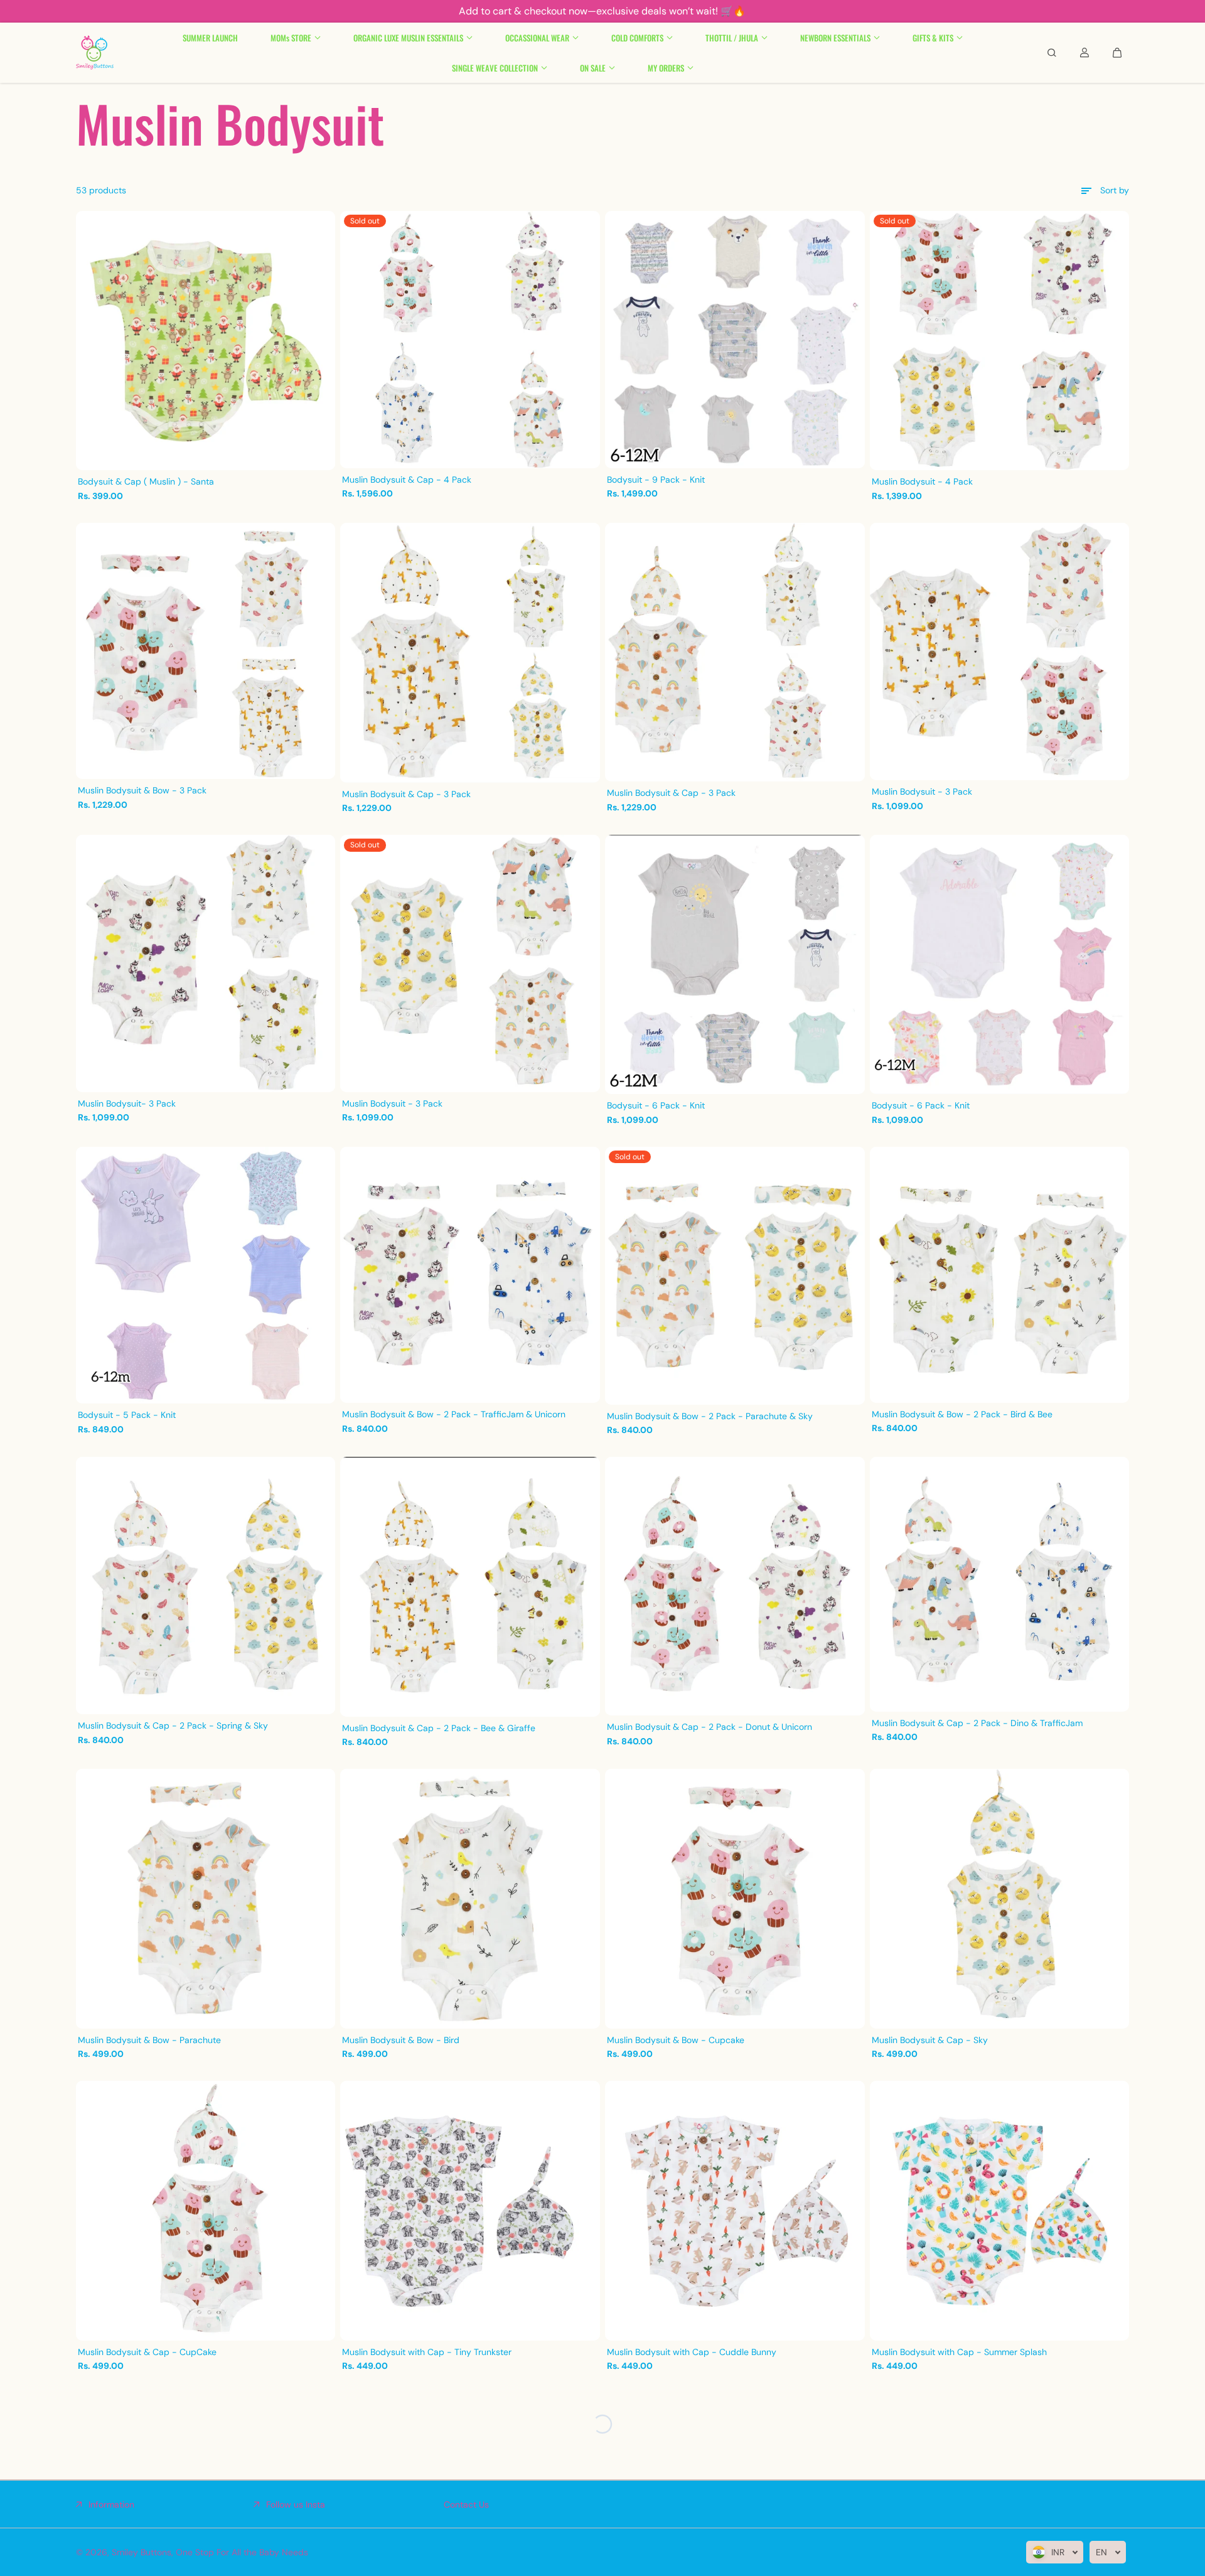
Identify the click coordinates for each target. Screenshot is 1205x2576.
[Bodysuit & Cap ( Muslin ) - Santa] (206, 341)
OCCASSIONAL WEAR (537, 38)
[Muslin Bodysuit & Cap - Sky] (1000, 1899)
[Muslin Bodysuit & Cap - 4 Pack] (470, 340)
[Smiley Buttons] (95, 53)
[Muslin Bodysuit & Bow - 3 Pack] (206, 651)
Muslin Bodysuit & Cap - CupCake (147, 2352)
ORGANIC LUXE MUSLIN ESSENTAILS (408, 38)
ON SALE (593, 68)
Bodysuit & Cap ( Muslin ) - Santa (146, 481)
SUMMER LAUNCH (210, 38)
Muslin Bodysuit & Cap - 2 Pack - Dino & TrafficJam (977, 1723)
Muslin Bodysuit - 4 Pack (922, 481)
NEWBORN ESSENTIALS (835, 38)
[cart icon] (1117, 53)
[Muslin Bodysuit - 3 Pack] (1000, 652)
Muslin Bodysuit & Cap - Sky (930, 2040)
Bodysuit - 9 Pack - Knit (656, 480)
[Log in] (1084, 53)
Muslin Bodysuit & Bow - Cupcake (676, 2040)
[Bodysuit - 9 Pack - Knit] (735, 340)
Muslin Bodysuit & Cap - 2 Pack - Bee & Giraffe (439, 1728)
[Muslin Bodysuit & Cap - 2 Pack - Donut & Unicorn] (735, 1586)
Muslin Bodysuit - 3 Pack (922, 792)
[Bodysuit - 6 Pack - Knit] (735, 964)
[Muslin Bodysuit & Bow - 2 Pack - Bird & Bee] (1000, 1275)
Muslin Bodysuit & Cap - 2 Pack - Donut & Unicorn (710, 1727)
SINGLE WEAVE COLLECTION (495, 68)
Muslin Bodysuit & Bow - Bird (401, 2040)
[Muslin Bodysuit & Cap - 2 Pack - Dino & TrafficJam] (1000, 1584)
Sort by (1115, 190)
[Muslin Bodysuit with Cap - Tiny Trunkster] (470, 2211)
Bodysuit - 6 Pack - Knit (656, 1105)
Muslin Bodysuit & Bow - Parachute (149, 2040)
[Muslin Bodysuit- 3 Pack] (206, 963)
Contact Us (466, 2504)
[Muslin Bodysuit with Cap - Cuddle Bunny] (735, 2211)
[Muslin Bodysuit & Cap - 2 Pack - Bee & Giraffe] (470, 1586)
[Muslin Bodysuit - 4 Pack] (1000, 341)
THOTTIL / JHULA (732, 38)
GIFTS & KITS (933, 38)
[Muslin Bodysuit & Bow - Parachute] (206, 1899)
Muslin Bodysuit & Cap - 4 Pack (407, 480)
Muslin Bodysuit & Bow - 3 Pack (142, 790)
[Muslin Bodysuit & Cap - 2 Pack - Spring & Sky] (206, 1586)
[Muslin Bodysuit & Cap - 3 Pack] (470, 653)
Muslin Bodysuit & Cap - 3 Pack (406, 794)
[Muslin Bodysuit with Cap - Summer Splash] (1000, 2211)
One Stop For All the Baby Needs (242, 2552)
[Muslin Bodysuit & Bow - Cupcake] (735, 1899)
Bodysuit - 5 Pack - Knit (127, 1415)
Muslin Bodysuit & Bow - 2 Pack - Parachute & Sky (710, 1416)
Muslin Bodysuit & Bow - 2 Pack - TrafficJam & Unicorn (454, 1414)
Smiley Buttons (142, 2552)
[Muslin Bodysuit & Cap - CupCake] (206, 2211)
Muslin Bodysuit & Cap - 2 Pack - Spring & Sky (173, 1725)
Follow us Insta (296, 2504)
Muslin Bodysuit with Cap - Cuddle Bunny (692, 2352)
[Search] (1052, 53)
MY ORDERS (666, 68)
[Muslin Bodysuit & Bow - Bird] (470, 1899)
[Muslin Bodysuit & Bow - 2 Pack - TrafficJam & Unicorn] (470, 1275)
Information (111, 2504)
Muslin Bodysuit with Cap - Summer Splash (959, 2352)
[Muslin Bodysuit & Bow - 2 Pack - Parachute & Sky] (735, 1276)
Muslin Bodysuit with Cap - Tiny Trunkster (427, 2352)
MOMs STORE (291, 38)
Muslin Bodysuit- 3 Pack (127, 1103)
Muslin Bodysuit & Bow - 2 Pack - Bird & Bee (962, 1414)
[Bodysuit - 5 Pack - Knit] (206, 1275)
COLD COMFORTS (637, 38)
